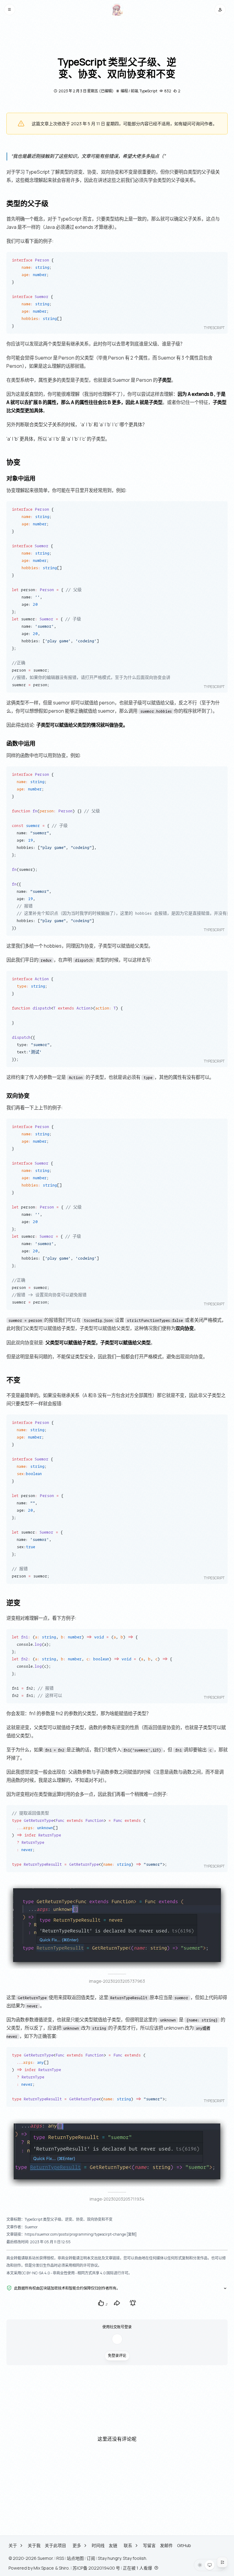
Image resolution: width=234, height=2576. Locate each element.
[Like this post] (101, 2303)
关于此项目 (55, 2545)
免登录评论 (117, 2356)
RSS (60, 2558)
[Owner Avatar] (117, 10)
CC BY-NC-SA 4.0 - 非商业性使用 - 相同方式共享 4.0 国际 (67, 2273)
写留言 (149, 2545)
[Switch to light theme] (200, 2565)
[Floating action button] (222, 2562)
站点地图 (75, 2558)
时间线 (98, 2545)
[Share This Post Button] (117, 2303)
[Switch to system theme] (210, 2565)
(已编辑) (106, 91)
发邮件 (166, 2545)
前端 (134, 91)
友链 (113, 2545)
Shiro (64, 2568)
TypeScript (148, 91)
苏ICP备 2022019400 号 (96, 2568)
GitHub (184, 2545)
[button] (10, 10)
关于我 (34, 2545)
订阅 (91, 2558)
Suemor (45, 2558)
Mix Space (44, 2568)
